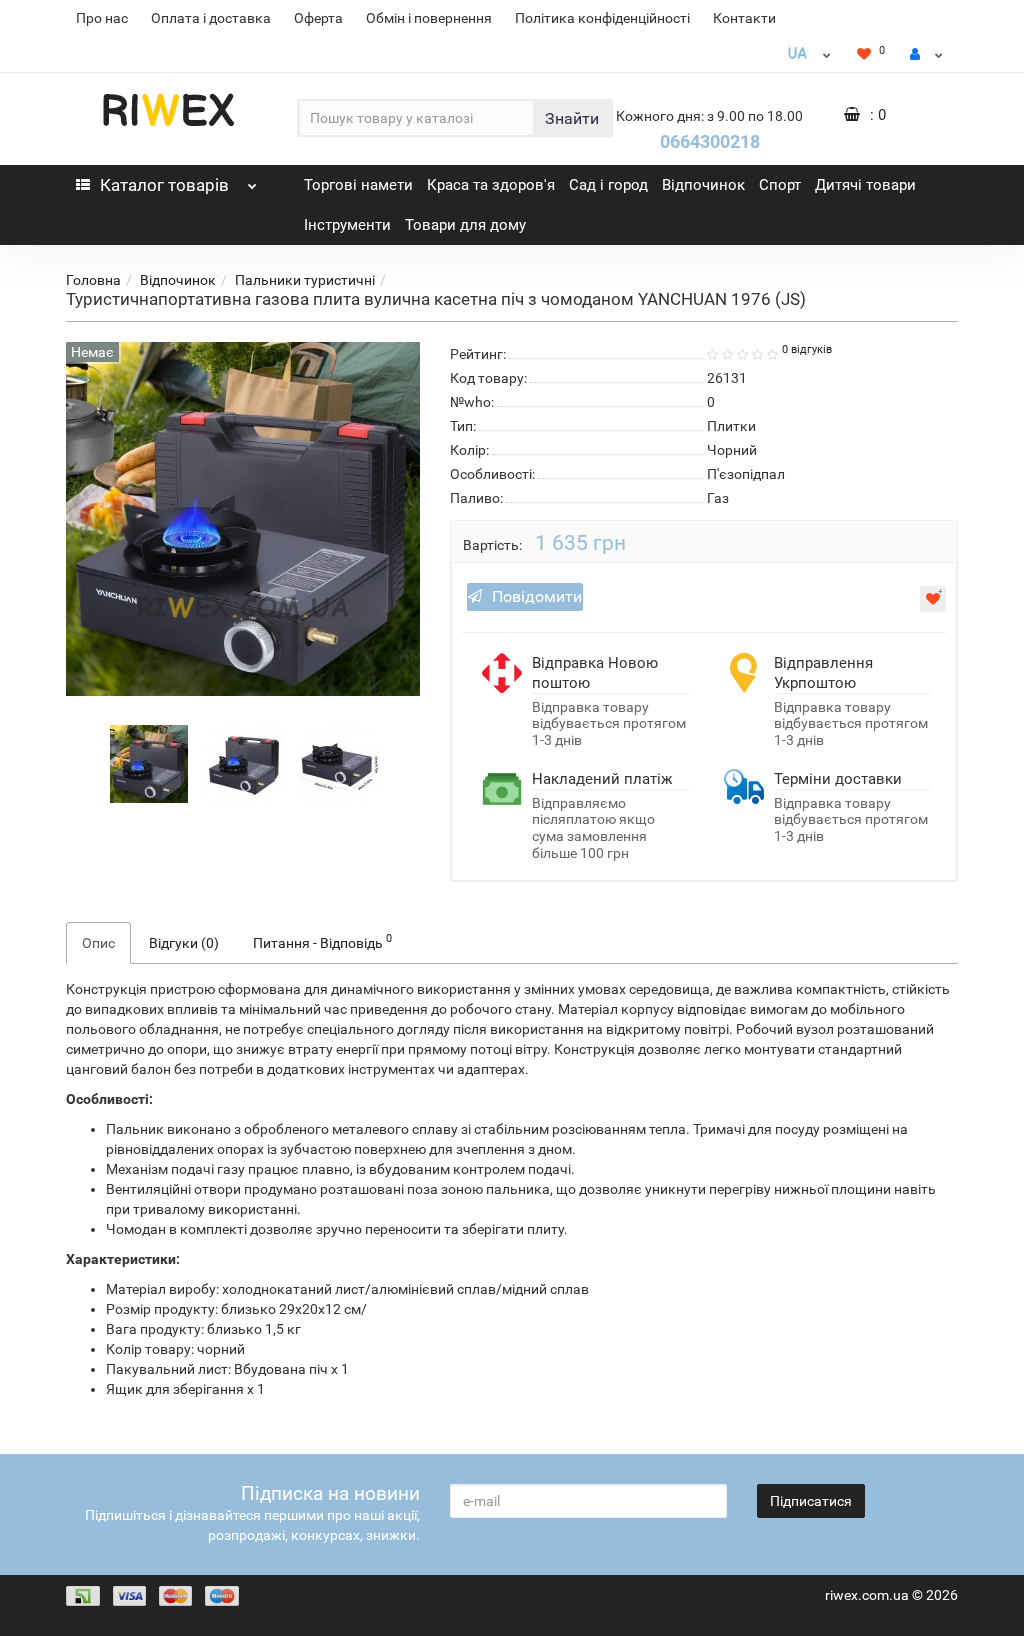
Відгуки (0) (184, 943)
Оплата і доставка (211, 18)
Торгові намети (358, 185)
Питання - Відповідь (322, 941)
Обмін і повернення (429, 18)
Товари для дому (465, 225)
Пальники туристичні (305, 280)
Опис (98, 943)
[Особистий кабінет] (926, 54)
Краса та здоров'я (491, 185)
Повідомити (537, 596)
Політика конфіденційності (602, 18)
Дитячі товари (865, 185)
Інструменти (347, 225)
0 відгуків (807, 349)
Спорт (780, 185)
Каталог (164, 185)
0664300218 (710, 141)
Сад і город (608, 185)
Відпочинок (703, 185)
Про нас (102, 18)
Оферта (318, 18)
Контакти (744, 18)
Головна (93, 280)
